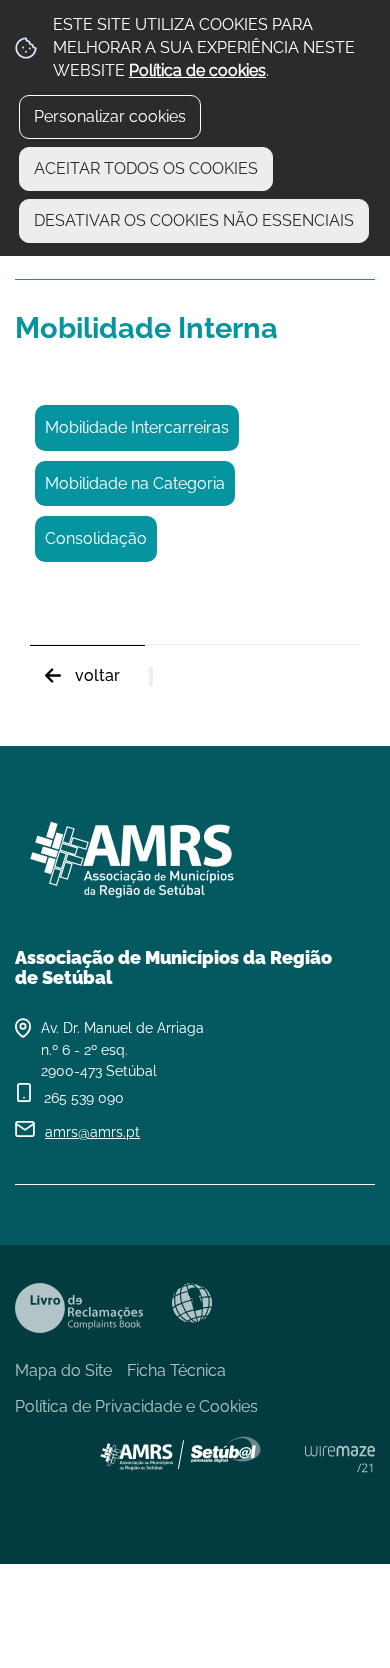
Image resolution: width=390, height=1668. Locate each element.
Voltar (97, 675)
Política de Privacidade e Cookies (136, 1406)
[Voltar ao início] (195, 852)
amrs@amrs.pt (92, 1132)
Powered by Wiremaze (340, 1459)
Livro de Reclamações (79, 1308)
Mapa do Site (63, 1370)
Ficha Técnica (176, 1370)
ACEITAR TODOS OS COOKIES (146, 168)
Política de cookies (197, 70)
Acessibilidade (192, 1303)
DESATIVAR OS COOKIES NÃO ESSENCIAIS (194, 220)
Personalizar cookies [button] (110, 116)
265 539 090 (84, 1098)
